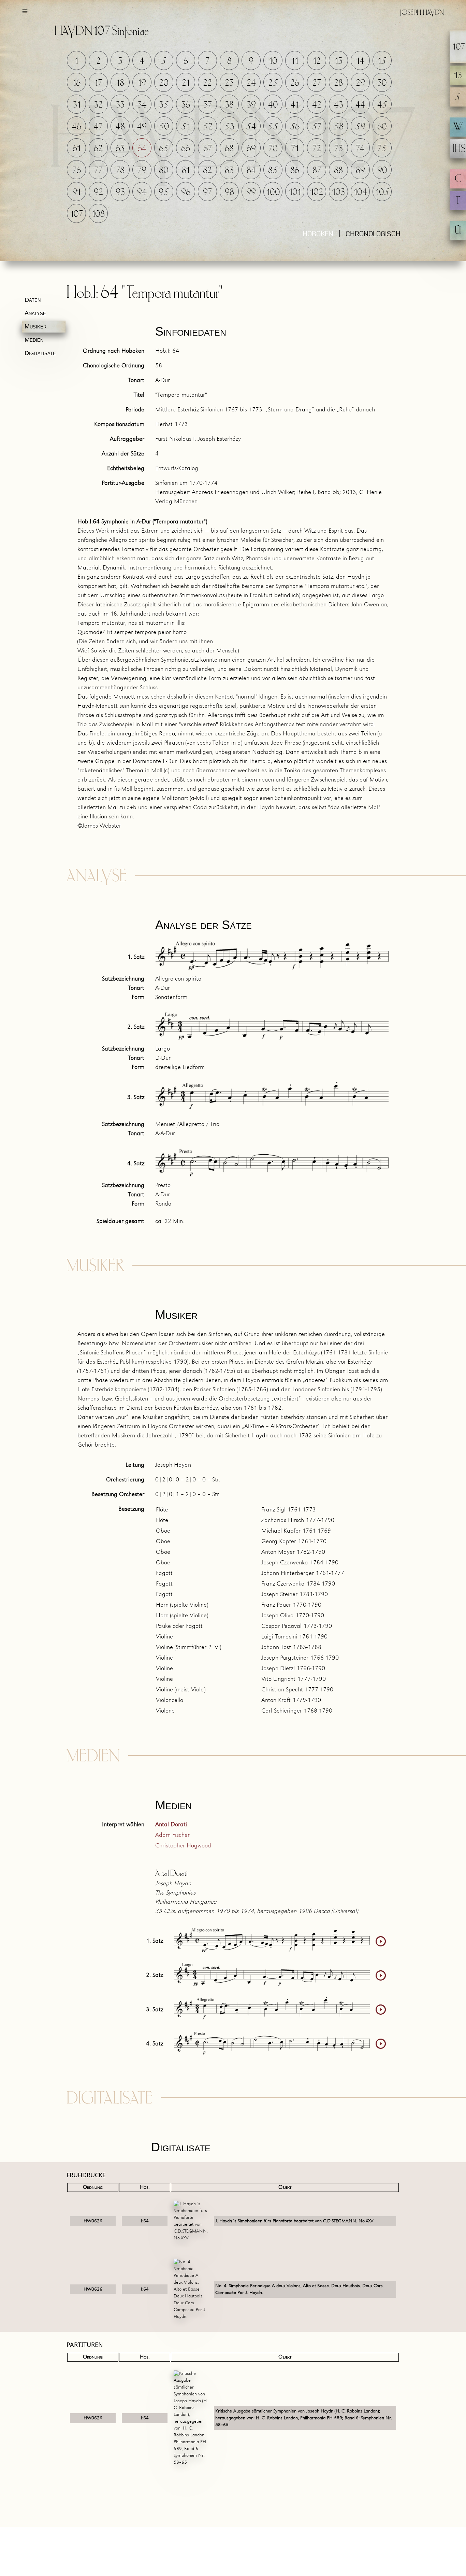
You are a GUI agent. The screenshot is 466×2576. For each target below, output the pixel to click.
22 (207, 83)
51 (186, 127)
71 (295, 149)
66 (186, 149)
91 (76, 192)
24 (251, 83)
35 (164, 105)
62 (98, 149)
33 (120, 105)
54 (251, 127)
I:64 (145, 2221)
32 (98, 105)
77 (98, 171)
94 (142, 192)
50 (164, 127)
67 (208, 149)
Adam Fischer (172, 1835)
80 (164, 171)
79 (142, 171)
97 (207, 192)
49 (142, 127)
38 (229, 105)
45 (382, 105)
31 (77, 105)
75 (382, 149)
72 (317, 149)
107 (77, 214)
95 (164, 192)
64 (142, 149)
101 (295, 192)
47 (98, 127)
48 (120, 127)
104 (360, 192)
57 (317, 127)
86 (295, 171)
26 (295, 83)
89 (360, 171)
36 (186, 105)
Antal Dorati (171, 1825)
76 (77, 171)
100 (273, 192)
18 (120, 83)
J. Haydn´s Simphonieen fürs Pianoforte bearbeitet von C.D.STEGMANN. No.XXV (294, 2221)
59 (360, 127)
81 (186, 171)
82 (207, 171)
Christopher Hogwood (183, 1846)
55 (273, 127)
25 (273, 83)
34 (142, 105)
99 (251, 192)
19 (142, 83)
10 (273, 61)
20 (164, 83)
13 (339, 61)
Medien (34, 340)
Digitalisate (40, 353)
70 (273, 149)
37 (208, 105)
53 (229, 127)
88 (338, 171)
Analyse (35, 313)
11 (295, 61)
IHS (459, 149)
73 (339, 149)
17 (98, 83)
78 (120, 171)
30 (382, 83)
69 (251, 149)
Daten (33, 300)
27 (317, 83)
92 (98, 192)
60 (382, 127)
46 (77, 127)
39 (251, 105)
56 (295, 127)
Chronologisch (373, 235)
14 (360, 61)
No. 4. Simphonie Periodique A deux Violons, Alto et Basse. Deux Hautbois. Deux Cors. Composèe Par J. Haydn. (300, 2289)
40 (273, 105)
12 (317, 61)
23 (229, 83)
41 (295, 105)
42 (317, 105)
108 (98, 214)
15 (382, 61)
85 (273, 171)
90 (382, 171)
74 (360, 149)
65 (164, 149)
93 (120, 192)
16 (77, 83)
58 (339, 127)
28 (338, 83)
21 (186, 83)
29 (360, 83)
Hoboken (318, 235)
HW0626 (93, 2221)
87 (317, 171)
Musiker (35, 326)
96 (186, 192)
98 (229, 192)
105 (383, 192)
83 (229, 171)
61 (77, 149)
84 (251, 171)
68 (229, 149)
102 (317, 192)
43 (339, 105)
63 (120, 149)
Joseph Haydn (422, 13)
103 (338, 192)
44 (360, 105)
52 (208, 127)
